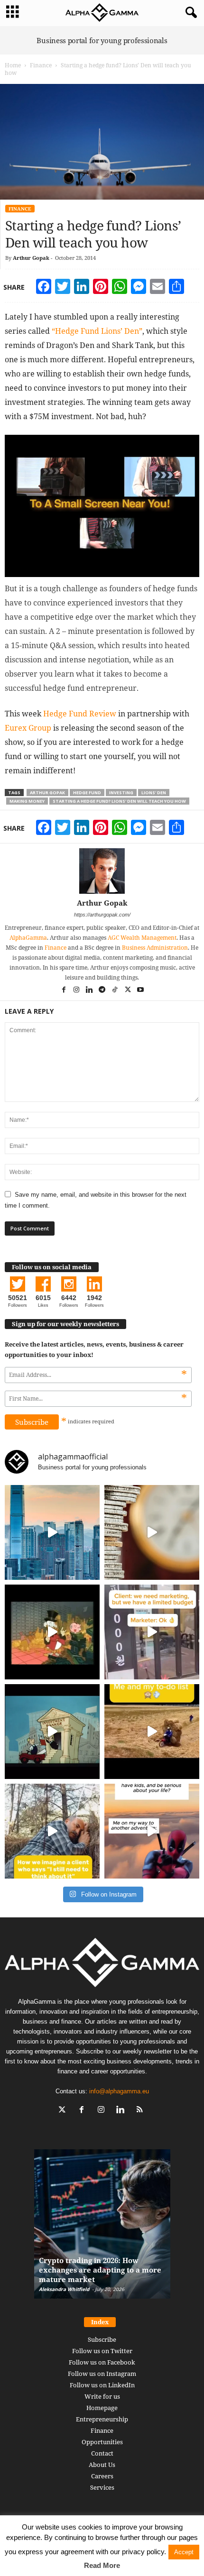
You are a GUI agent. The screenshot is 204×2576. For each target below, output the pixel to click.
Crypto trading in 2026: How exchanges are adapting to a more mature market (100, 2270)
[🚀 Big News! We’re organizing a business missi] (52, 1532)
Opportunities (102, 2442)
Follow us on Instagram (102, 2374)
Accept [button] (184, 2552)
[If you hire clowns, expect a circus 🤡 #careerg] (152, 1632)
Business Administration (155, 948)
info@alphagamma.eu (119, 2091)
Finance (41, 65)
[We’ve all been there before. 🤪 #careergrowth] (52, 1831)
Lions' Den (154, 793)
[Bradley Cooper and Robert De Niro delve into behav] (152, 1532)
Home (13, 65)
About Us (102, 2465)
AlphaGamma (28, 938)
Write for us (102, 2396)
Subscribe (102, 2339)
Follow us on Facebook (102, 2362)
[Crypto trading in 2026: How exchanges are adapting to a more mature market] (102, 2229)
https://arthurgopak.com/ (102, 915)
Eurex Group (28, 728)
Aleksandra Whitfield (64, 2289)
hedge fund (87, 793)
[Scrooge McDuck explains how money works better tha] (52, 1632)
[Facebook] (64, 990)
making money (27, 801)
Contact (102, 2453)
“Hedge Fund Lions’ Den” (97, 331)
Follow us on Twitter (102, 2351)
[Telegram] (103, 990)
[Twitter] (128, 990)
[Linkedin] (90, 990)
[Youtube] (140, 990)
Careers (102, 2476)
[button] (189, 13)
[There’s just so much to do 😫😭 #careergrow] (152, 1732)
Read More (102, 2565)
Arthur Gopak (31, 258)
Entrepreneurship (102, 2419)
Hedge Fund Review (80, 714)
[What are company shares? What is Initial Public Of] (52, 1732)
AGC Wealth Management (142, 938)
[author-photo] (102, 871)
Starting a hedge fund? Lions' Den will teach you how (119, 801)
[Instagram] (77, 990)
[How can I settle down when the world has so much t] (152, 1831)
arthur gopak (47, 793)
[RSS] (141, 2111)
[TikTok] (116, 990)
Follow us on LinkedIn (102, 2385)
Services (102, 2487)
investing (121, 793)
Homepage (102, 2408)
